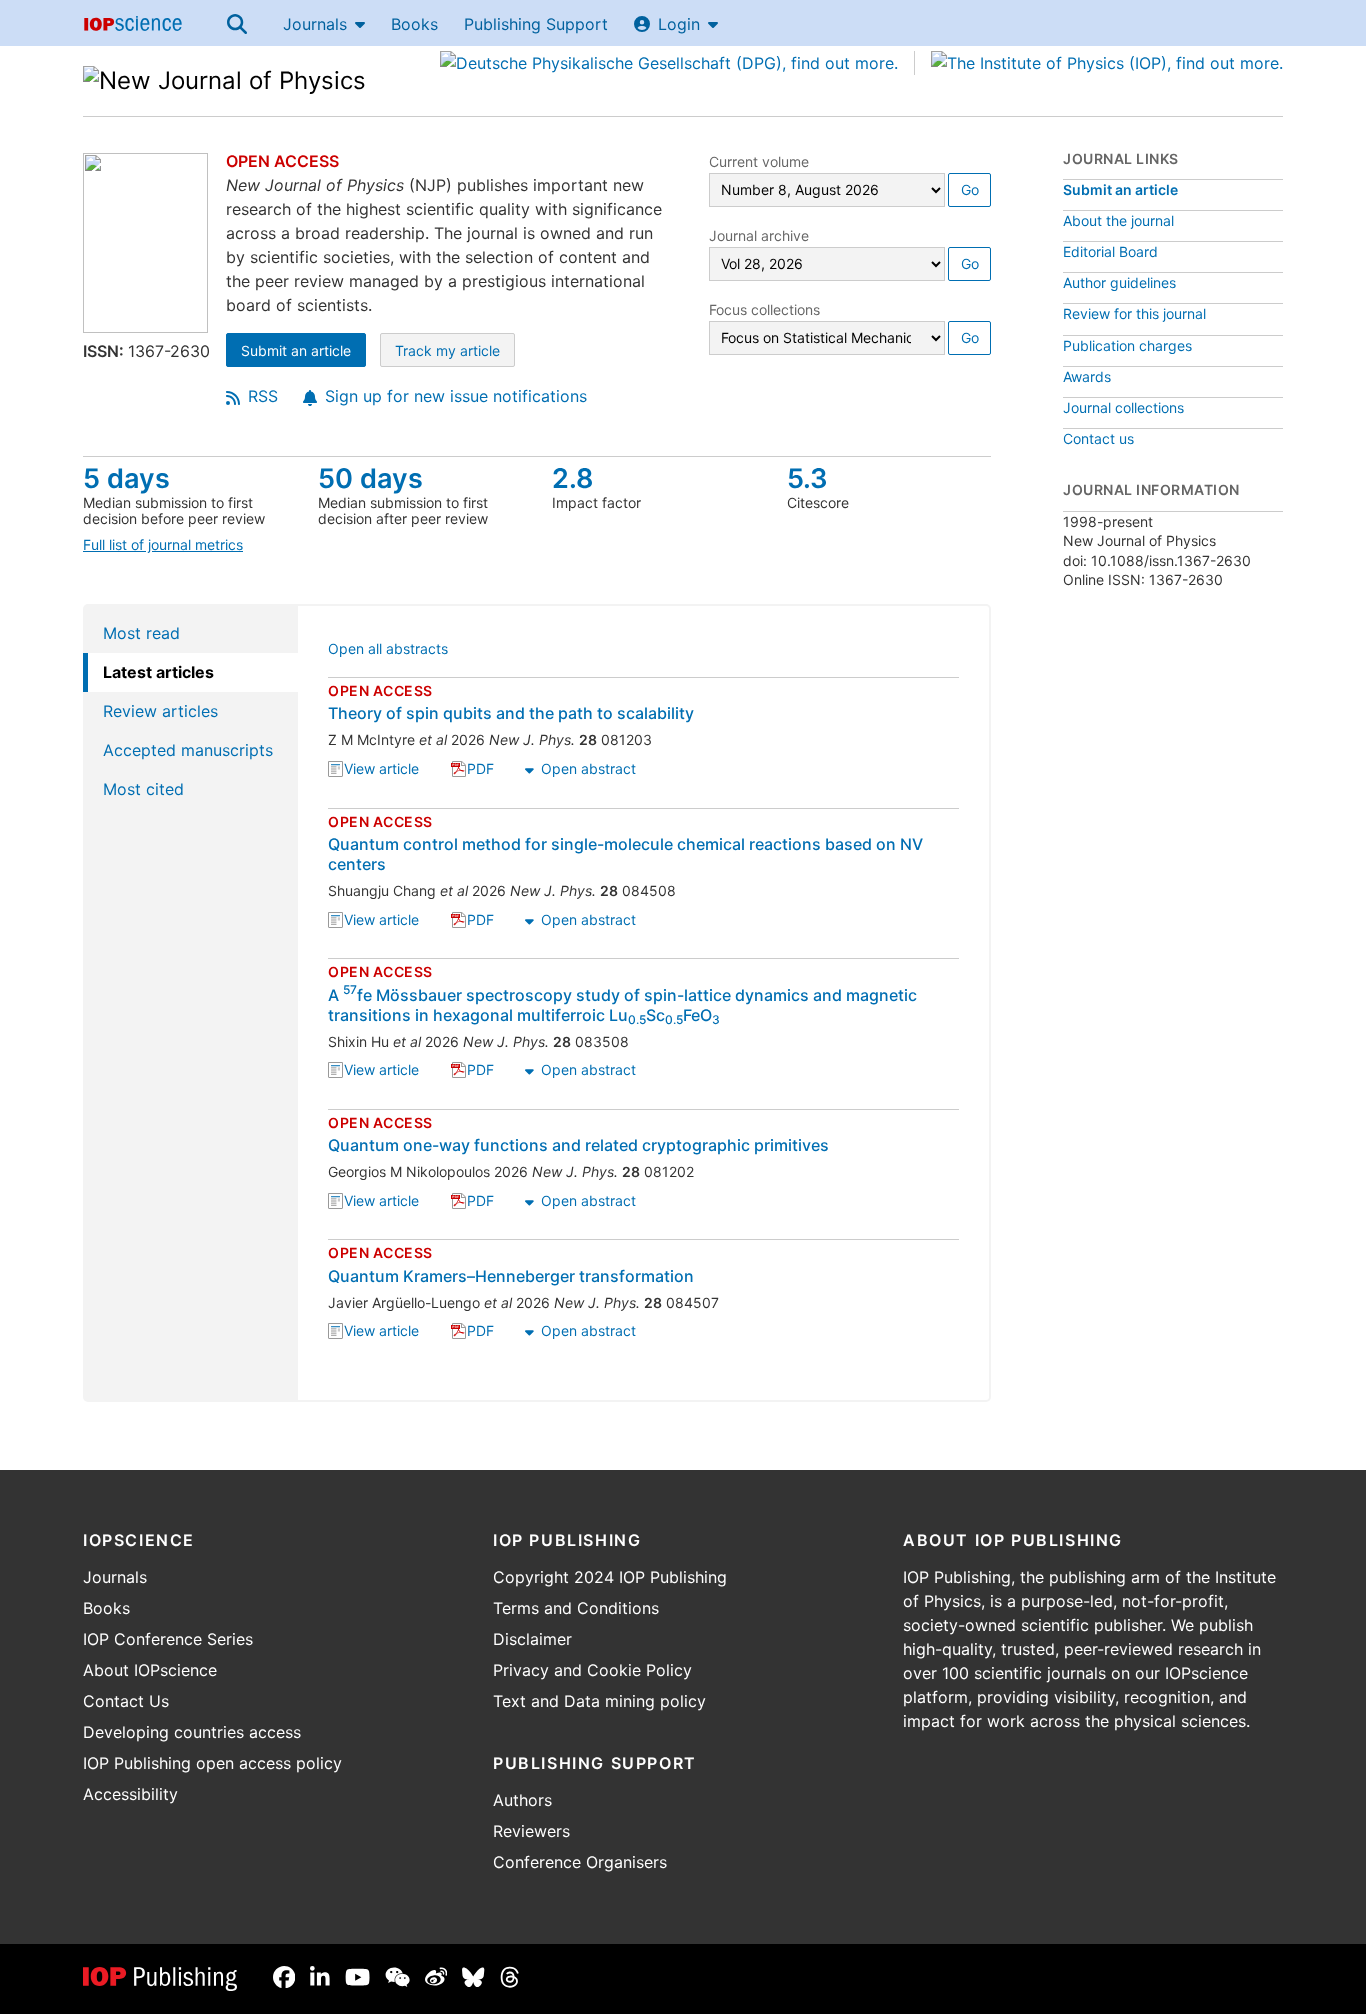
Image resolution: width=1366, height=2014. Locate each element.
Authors (522, 1800)
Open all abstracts (388, 650)
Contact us (1098, 438)
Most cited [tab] (143, 789)
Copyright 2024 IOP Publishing (610, 1577)
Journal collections (1123, 407)
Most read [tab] (141, 633)
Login (679, 24)
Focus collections (764, 309)
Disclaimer (532, 1639)
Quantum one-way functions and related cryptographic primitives (578, 1145)
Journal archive (759, 235)
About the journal (1118, 220)
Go (970, 189)
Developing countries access (192, 1732)
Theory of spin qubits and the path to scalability (511, 713)
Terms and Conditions (576, 1608)
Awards (1087, 376)
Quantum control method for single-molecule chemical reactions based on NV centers (625, 854)
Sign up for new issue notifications (456, 396)
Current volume (759, 161)
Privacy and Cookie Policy (592, 1670)
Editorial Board (1110, 251)
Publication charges (1127, 345)
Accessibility (130, 1794)
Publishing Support (536, 24)
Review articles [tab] (160, 711)
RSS (263, 396)
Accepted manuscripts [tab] (188, 750)
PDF (480, 770)
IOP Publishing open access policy (212, 1763)
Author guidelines (1119, 282)
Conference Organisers (580, 1862)
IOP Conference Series (168, 1639)
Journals (315, 24)
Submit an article (303, 352)
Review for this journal (1134, 313)
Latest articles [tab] (158, 672)
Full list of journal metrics (163, 544)
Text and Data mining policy (599, 1701)
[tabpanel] (644, 1003)
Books (414, 24)
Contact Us (126, 1701)
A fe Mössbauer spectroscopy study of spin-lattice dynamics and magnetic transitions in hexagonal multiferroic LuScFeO (622, 1005)
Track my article (455, 352)
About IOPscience (150, 1670)
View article (381, 770)
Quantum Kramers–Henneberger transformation (511, 1276)
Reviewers (531, 1831)
